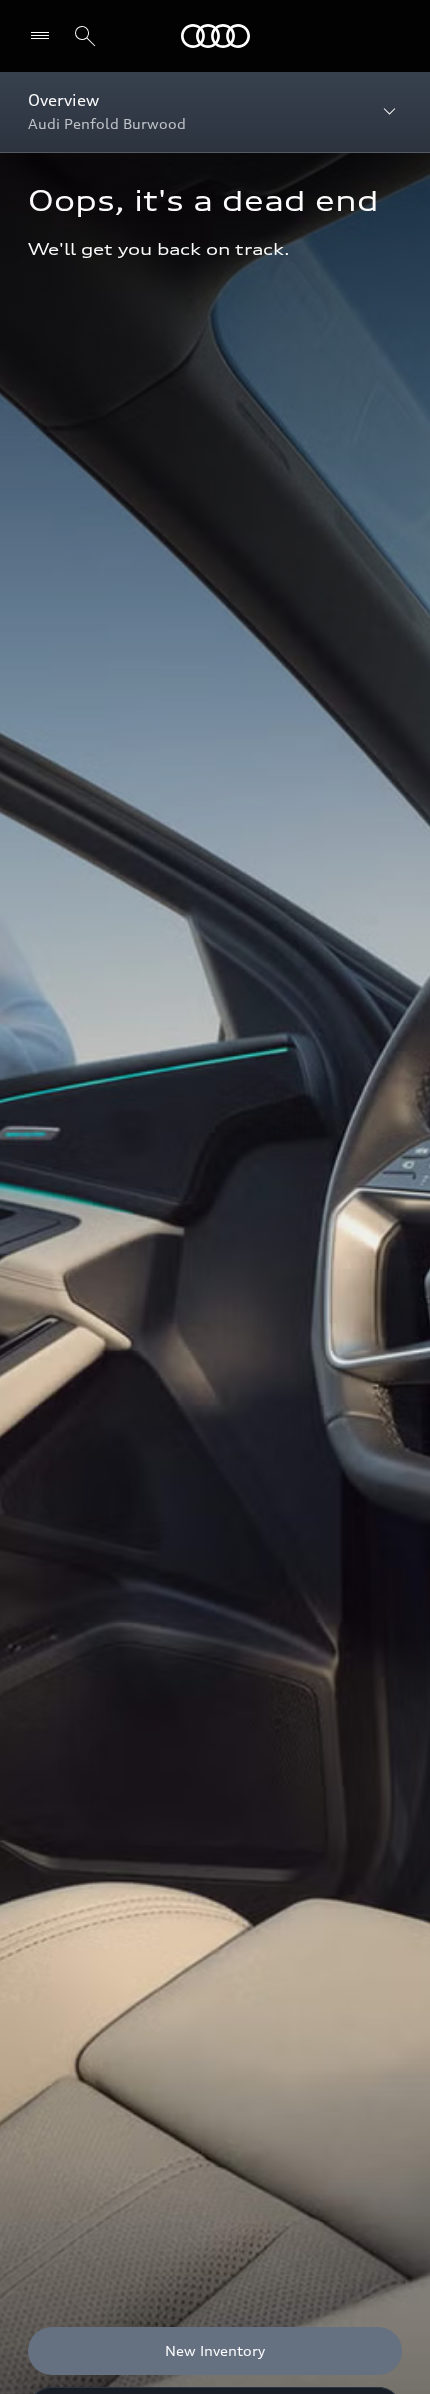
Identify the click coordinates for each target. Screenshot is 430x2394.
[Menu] (215, 36)
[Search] (85, 36)
